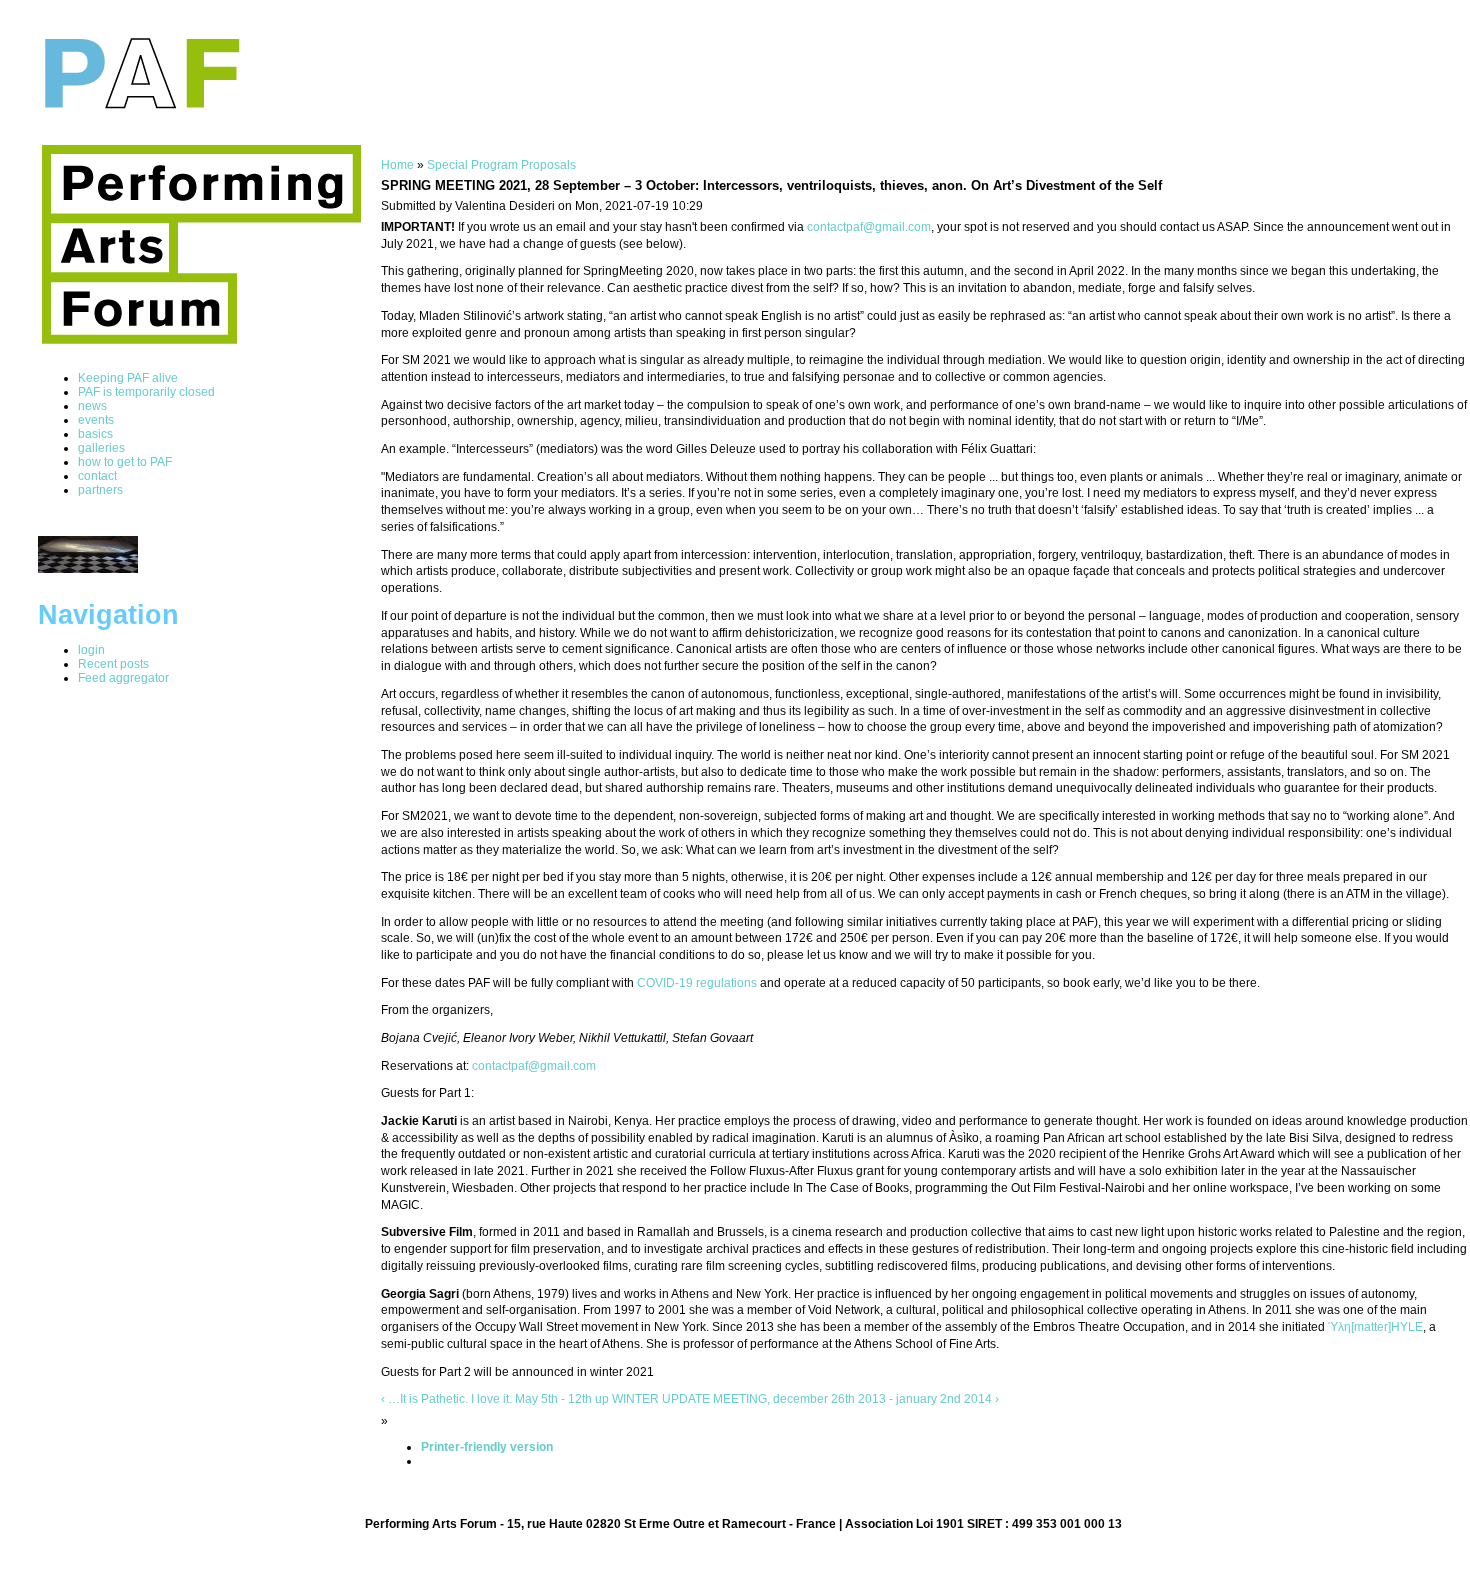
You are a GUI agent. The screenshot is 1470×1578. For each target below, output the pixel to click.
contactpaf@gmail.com (869, 227)
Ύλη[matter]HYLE (1375, 1327)
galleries (101, 448)
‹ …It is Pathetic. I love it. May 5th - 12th (486, 1399)
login (91, 650)
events (96, 420)
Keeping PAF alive (128, 378)
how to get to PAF (125, 462)
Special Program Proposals (501, 165)
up (602, 1399)
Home (397, 165)
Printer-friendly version (487, 1447)
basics (95, 434)
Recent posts (113, 664)
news (92, 406)
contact (97, 476)
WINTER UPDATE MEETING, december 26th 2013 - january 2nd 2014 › (805, 1399)
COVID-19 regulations (697, 983)
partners (100, 490)
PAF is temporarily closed (146, 392)
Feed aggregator (123, 678)
